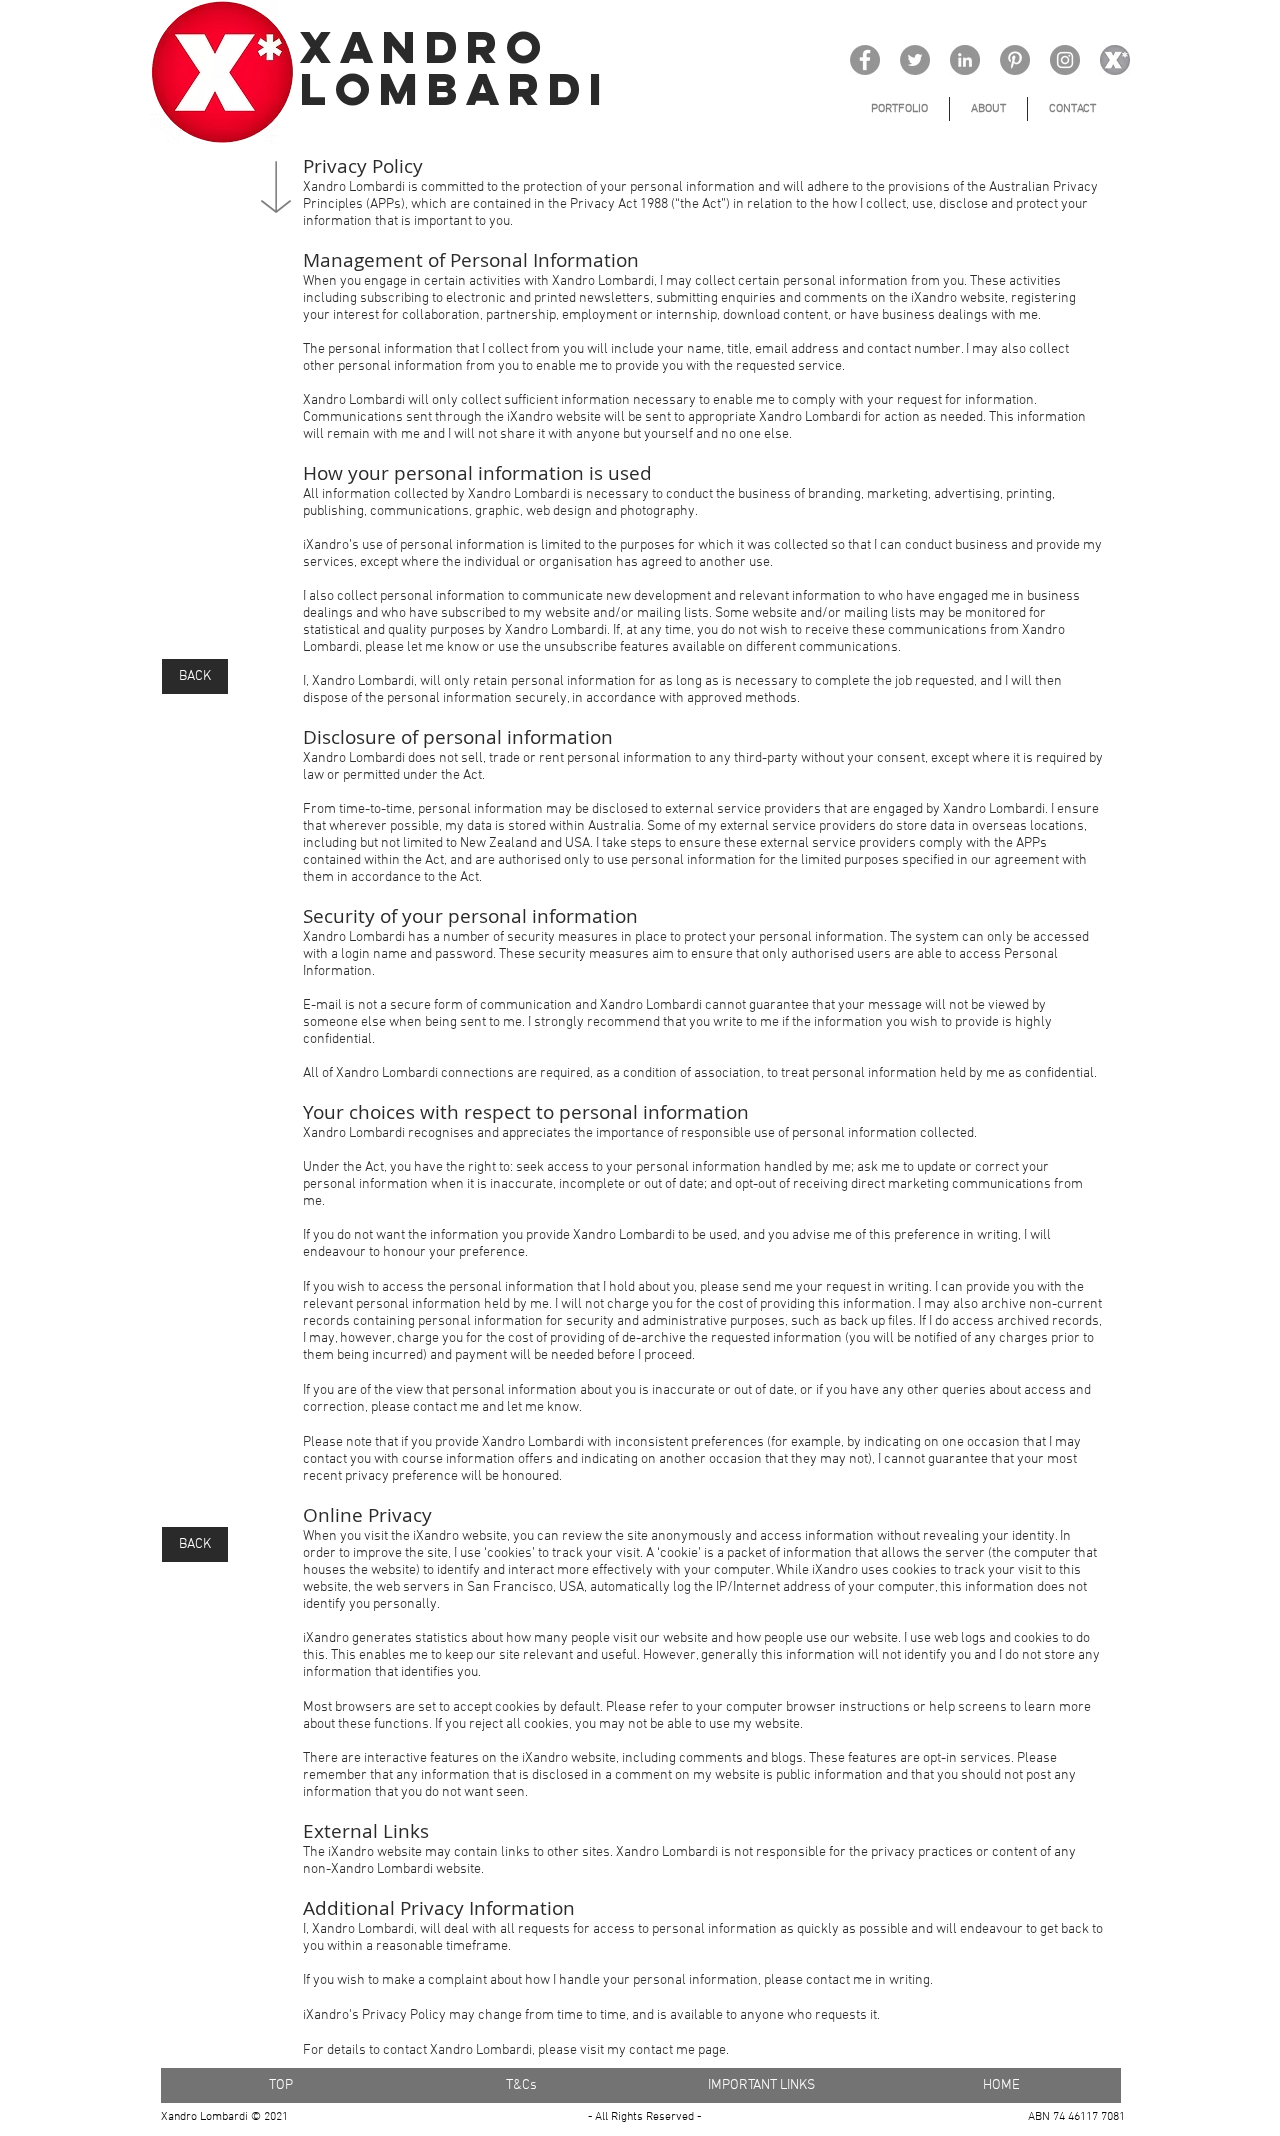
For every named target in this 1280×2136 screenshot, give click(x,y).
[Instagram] (1065, 60)
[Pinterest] (1015, 60)
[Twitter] (915, 60)
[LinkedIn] (965, 60)
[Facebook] (865, 60)
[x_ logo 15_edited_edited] (1115, 60)
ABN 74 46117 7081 (1076, 2117)
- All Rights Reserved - (644, 2117)
